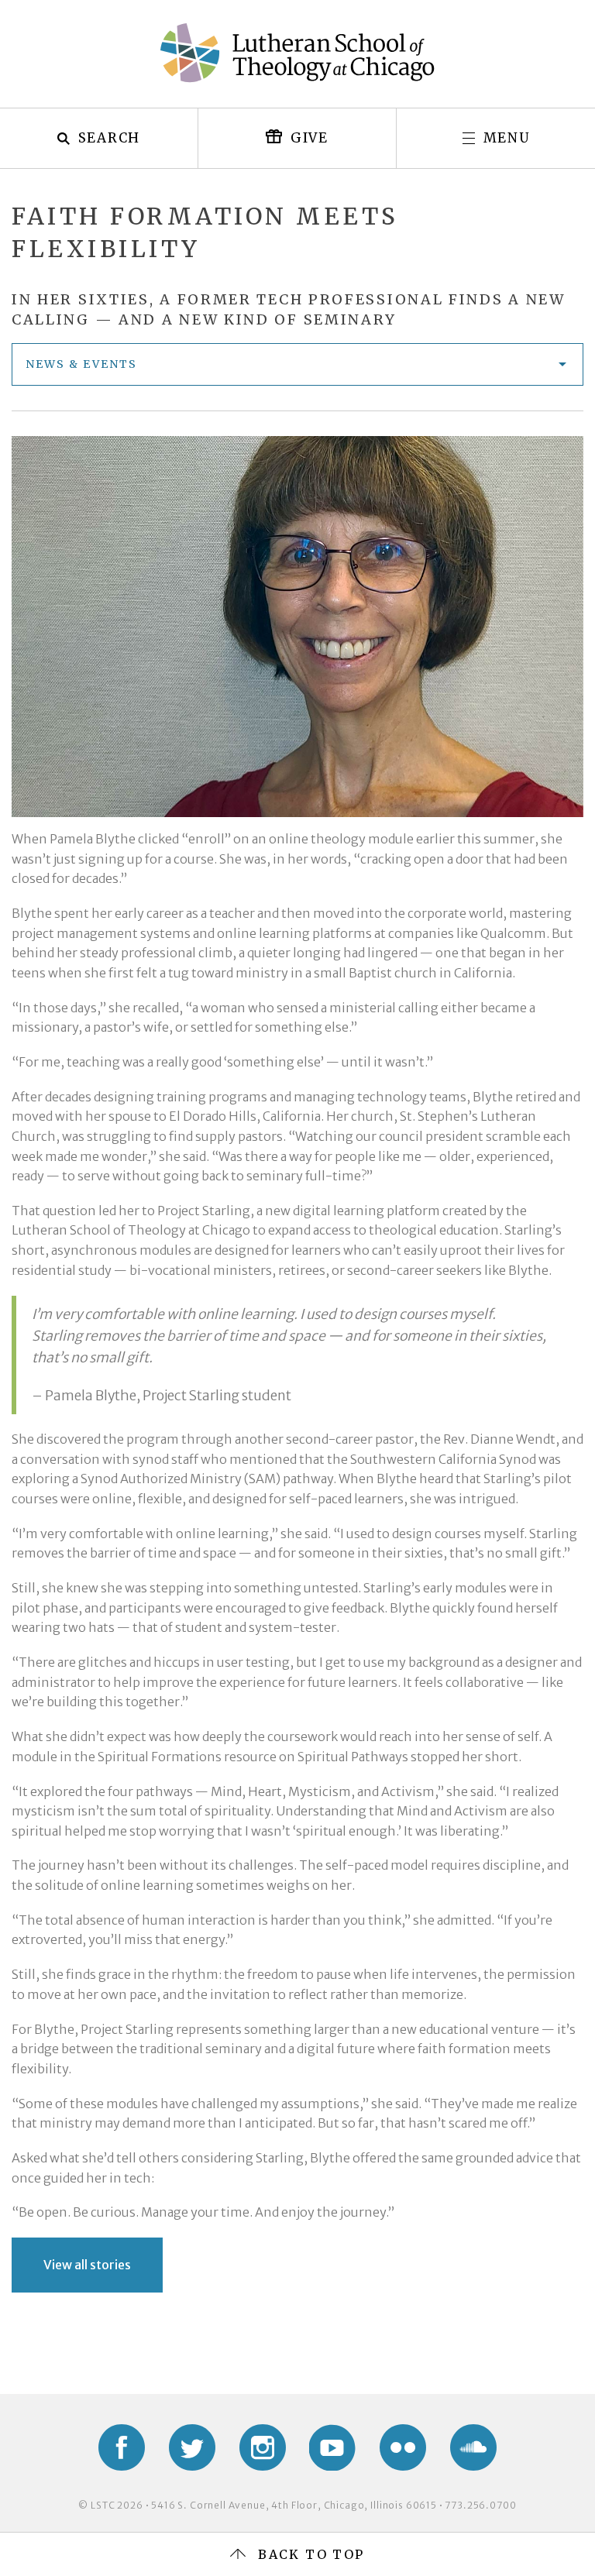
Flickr (403, 2447)
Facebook (122, 2447)
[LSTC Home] (297, 53)
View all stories (87, 2265)
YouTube (332, 2447)
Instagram (263, 2447)
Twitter (192, 2447)
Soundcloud (473, 2447)
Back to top (311, 2554)
